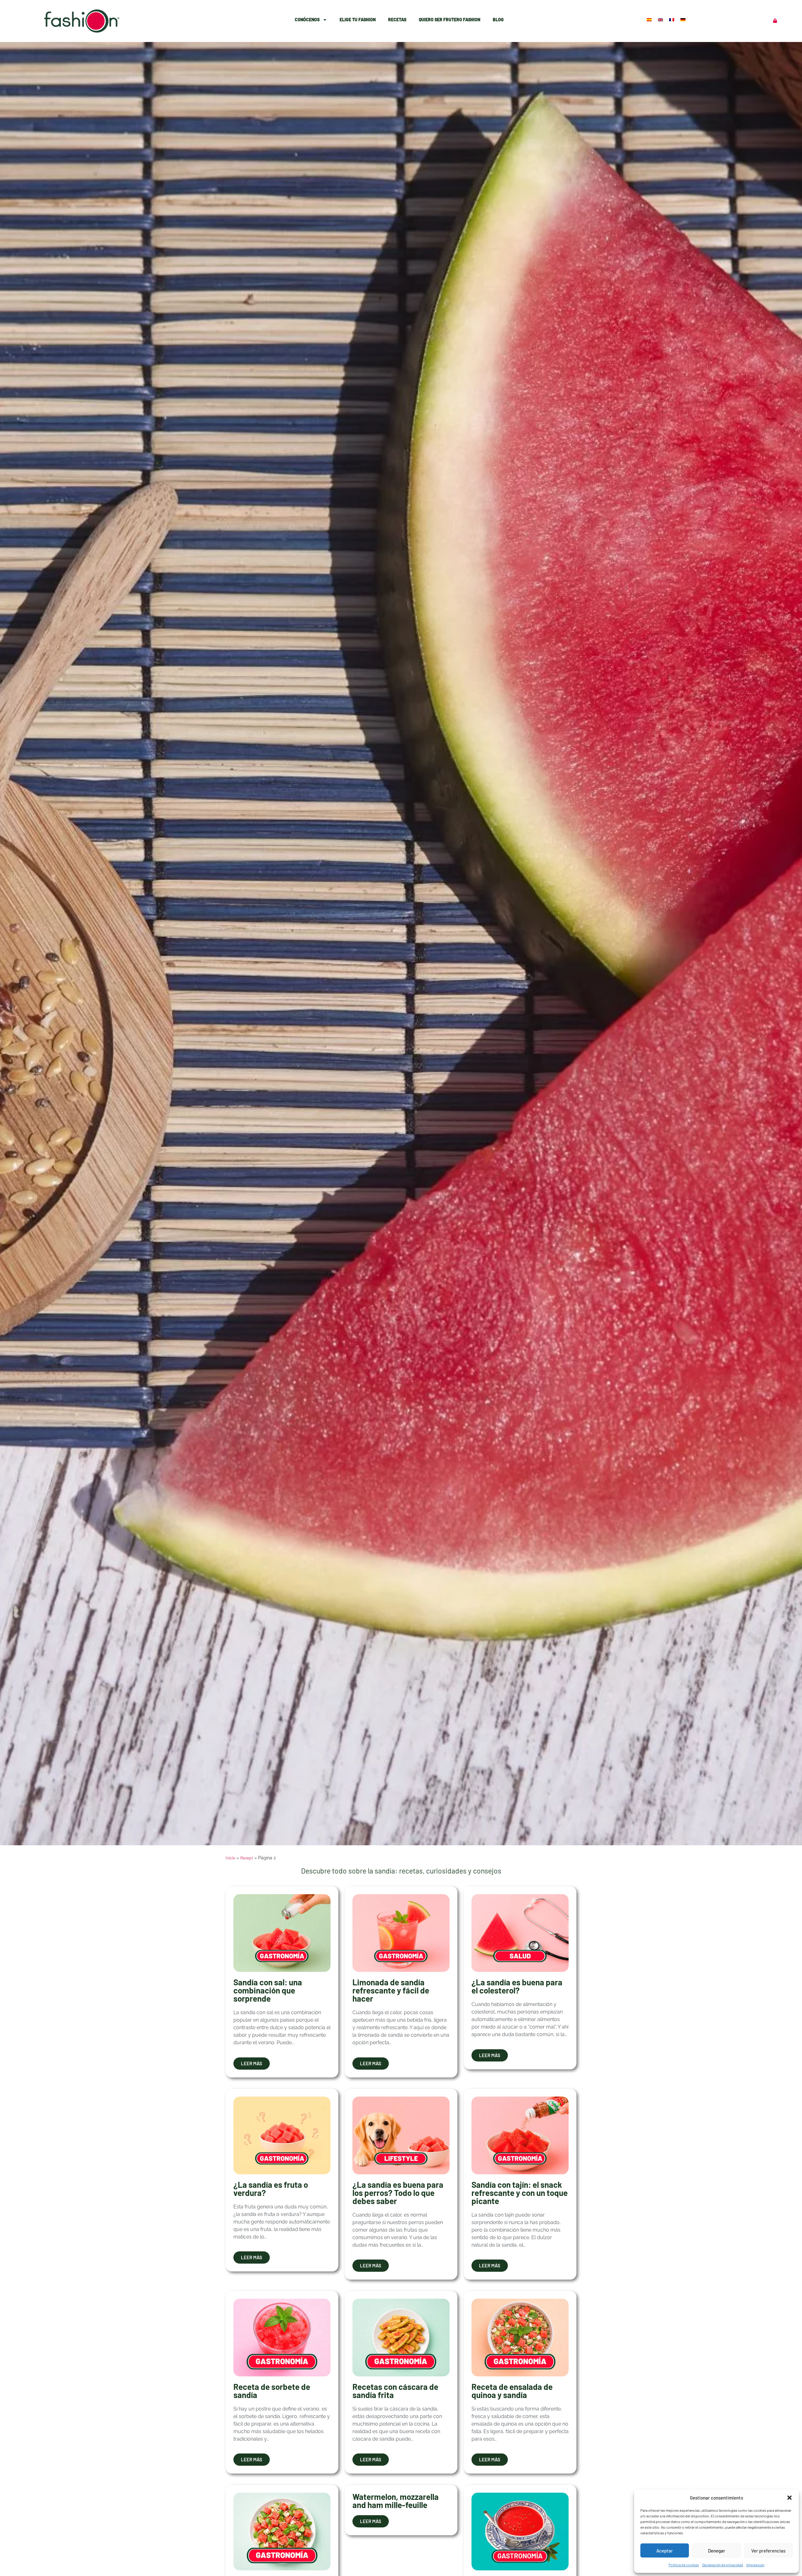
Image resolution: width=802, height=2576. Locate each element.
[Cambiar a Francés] (672, 19)
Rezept (247, 1858)
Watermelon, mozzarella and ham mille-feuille (396, 2501)
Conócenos (307, 20)
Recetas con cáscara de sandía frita (395, 2391)
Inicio (230, 1858)
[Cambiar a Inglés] (661, 19)
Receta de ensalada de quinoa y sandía (512, 2391)
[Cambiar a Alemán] (684, 19)
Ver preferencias (768, 2551)
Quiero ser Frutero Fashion (450, 20)
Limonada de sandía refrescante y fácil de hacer (391, 1990)
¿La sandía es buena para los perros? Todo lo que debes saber (398, 2193)
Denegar (717, 2551)
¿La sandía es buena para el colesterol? (517, 1986)
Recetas (397, 20)
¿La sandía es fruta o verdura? (271, 2189)
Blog (498, 20)
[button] (789, 2498)
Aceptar (665, 2551)
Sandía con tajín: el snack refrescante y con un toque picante (520, 2193)
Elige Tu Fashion (358, 20)
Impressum (755, 2565)
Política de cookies (684, 2565)
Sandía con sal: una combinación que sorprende (268, 1990)
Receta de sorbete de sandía (272, 2391)
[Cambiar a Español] (650, 19)
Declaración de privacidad (723, 2565)
